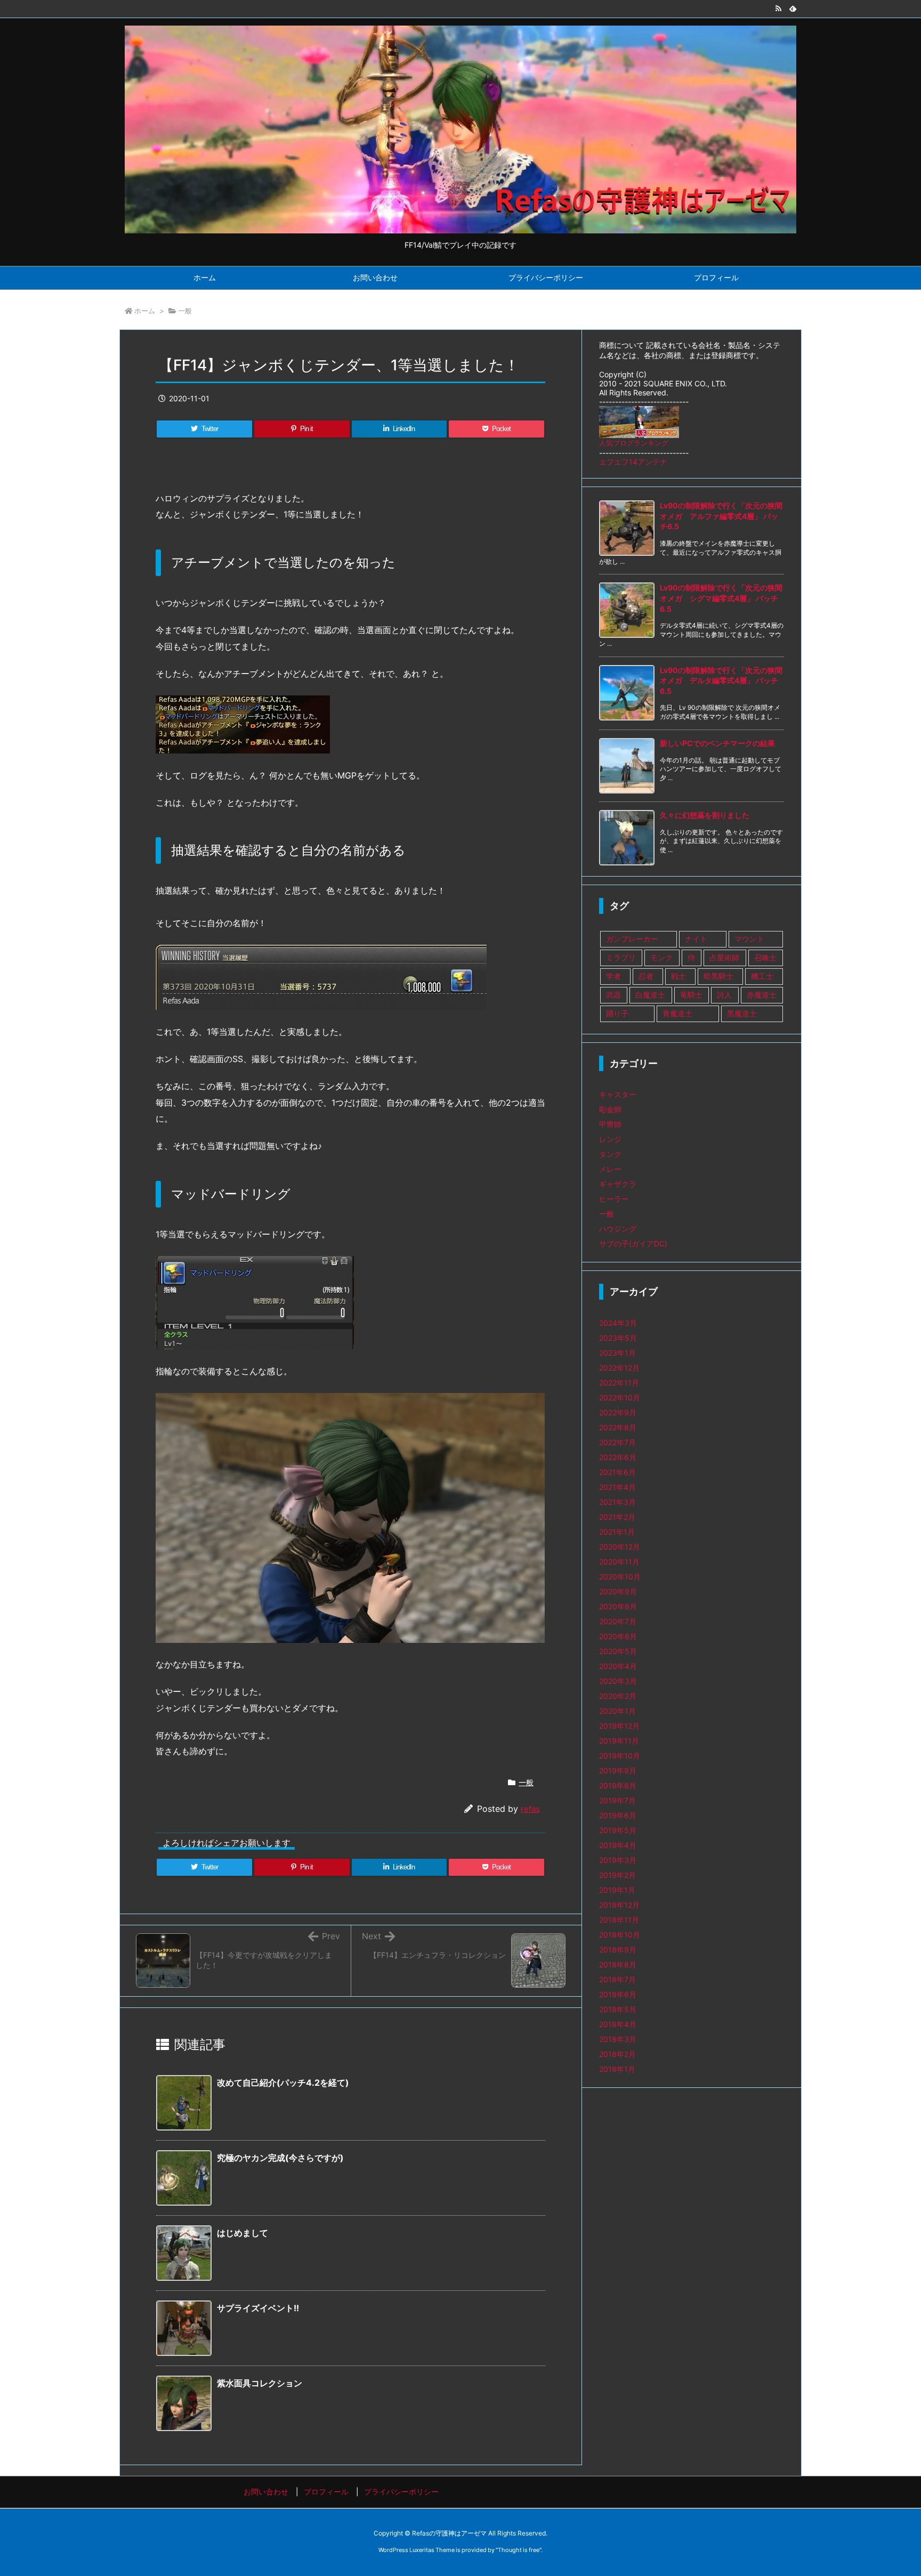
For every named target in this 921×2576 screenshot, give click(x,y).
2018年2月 (617, 2054)
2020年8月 (618, 1606)
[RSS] (778, 9)
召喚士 (765, 957)
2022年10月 (620, 1398)
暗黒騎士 (718, 976)
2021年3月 (617, 1502)
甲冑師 (610, 1124)
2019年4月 (618, 1845)
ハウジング (618, 1229)
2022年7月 (617, 1442)
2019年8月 (618, 1785)
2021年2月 (617, 1517)
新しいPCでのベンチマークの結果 (717, 743)
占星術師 (724, 957)
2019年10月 (620, 1756)
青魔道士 (677, 1013)
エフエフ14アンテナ (633, 462)
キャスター (618, 1094)
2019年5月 (618, 1830)
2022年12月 (619, 1368)
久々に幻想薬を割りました (705, 815)
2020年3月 (618, 1681)
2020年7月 (618, 1621)
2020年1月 (617, 1711)
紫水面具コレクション (260, 2383)
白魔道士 (650, 995)
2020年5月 (618, 1651)
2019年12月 (619, 1726)
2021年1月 (617, 1532)
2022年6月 (618, 1457)
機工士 (762, 976)
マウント (749, 939)
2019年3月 (618, 1860)
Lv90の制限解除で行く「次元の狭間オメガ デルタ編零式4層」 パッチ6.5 (721, 681)
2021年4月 (617, 1487)
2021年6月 (617, 1472)
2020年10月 (620, 1577)
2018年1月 (617, 2069)
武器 (613, 995)
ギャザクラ (618, 1184)
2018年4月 (618, 2024)
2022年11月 (619, 1383)
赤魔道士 (762, 995)
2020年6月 (618, 1636)
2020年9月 (618, 1591)
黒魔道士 (742, 1013)
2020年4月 (618, 1666)
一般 (185, 311)
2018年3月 (618, 2039)
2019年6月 (618, 1815)
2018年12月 (619, 1905)
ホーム (145, 311)
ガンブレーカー (632, 939)
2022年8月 (618, 1427)
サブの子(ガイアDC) (633, 1244)
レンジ (610, 1139)
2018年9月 (618, 1950)
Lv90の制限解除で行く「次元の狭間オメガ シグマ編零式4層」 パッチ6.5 (721, 598)
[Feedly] (793, 9)
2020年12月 (620, 1547)
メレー (610, 1169)
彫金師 (610, 1109)
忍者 (646, 976)
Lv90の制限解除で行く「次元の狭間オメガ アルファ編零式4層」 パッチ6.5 (721, 516)
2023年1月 (617, 1353)
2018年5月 (618, 2009)
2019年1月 (617, 1890)
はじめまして (243, 2233)
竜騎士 (691, 995)
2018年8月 (618, 1965)
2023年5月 (618, 1338)
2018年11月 (619, 1920)
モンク (661, 957)
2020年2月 (618, 1696)
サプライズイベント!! (258, 2308)
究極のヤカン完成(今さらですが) (280, 2158)
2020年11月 (619, 1562)
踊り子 (617, 1013)
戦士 (678, 976)
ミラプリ (621, 957)
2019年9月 (618, 1771)
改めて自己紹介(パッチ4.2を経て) (283, 2083)
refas (530, 1809)
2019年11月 (619, 1741)
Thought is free (519, 2550)
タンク (610, 1154)
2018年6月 (618, 1994)
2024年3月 (618, 1323)
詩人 (724, 995)
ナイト (696, 939)
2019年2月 (617, 1875)
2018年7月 (617, 1979)
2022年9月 (618, 1412)
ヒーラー (614, 1199)
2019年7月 (617, 1800)
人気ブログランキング (634, 443)
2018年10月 (620, 1935)
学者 (613, 976)
